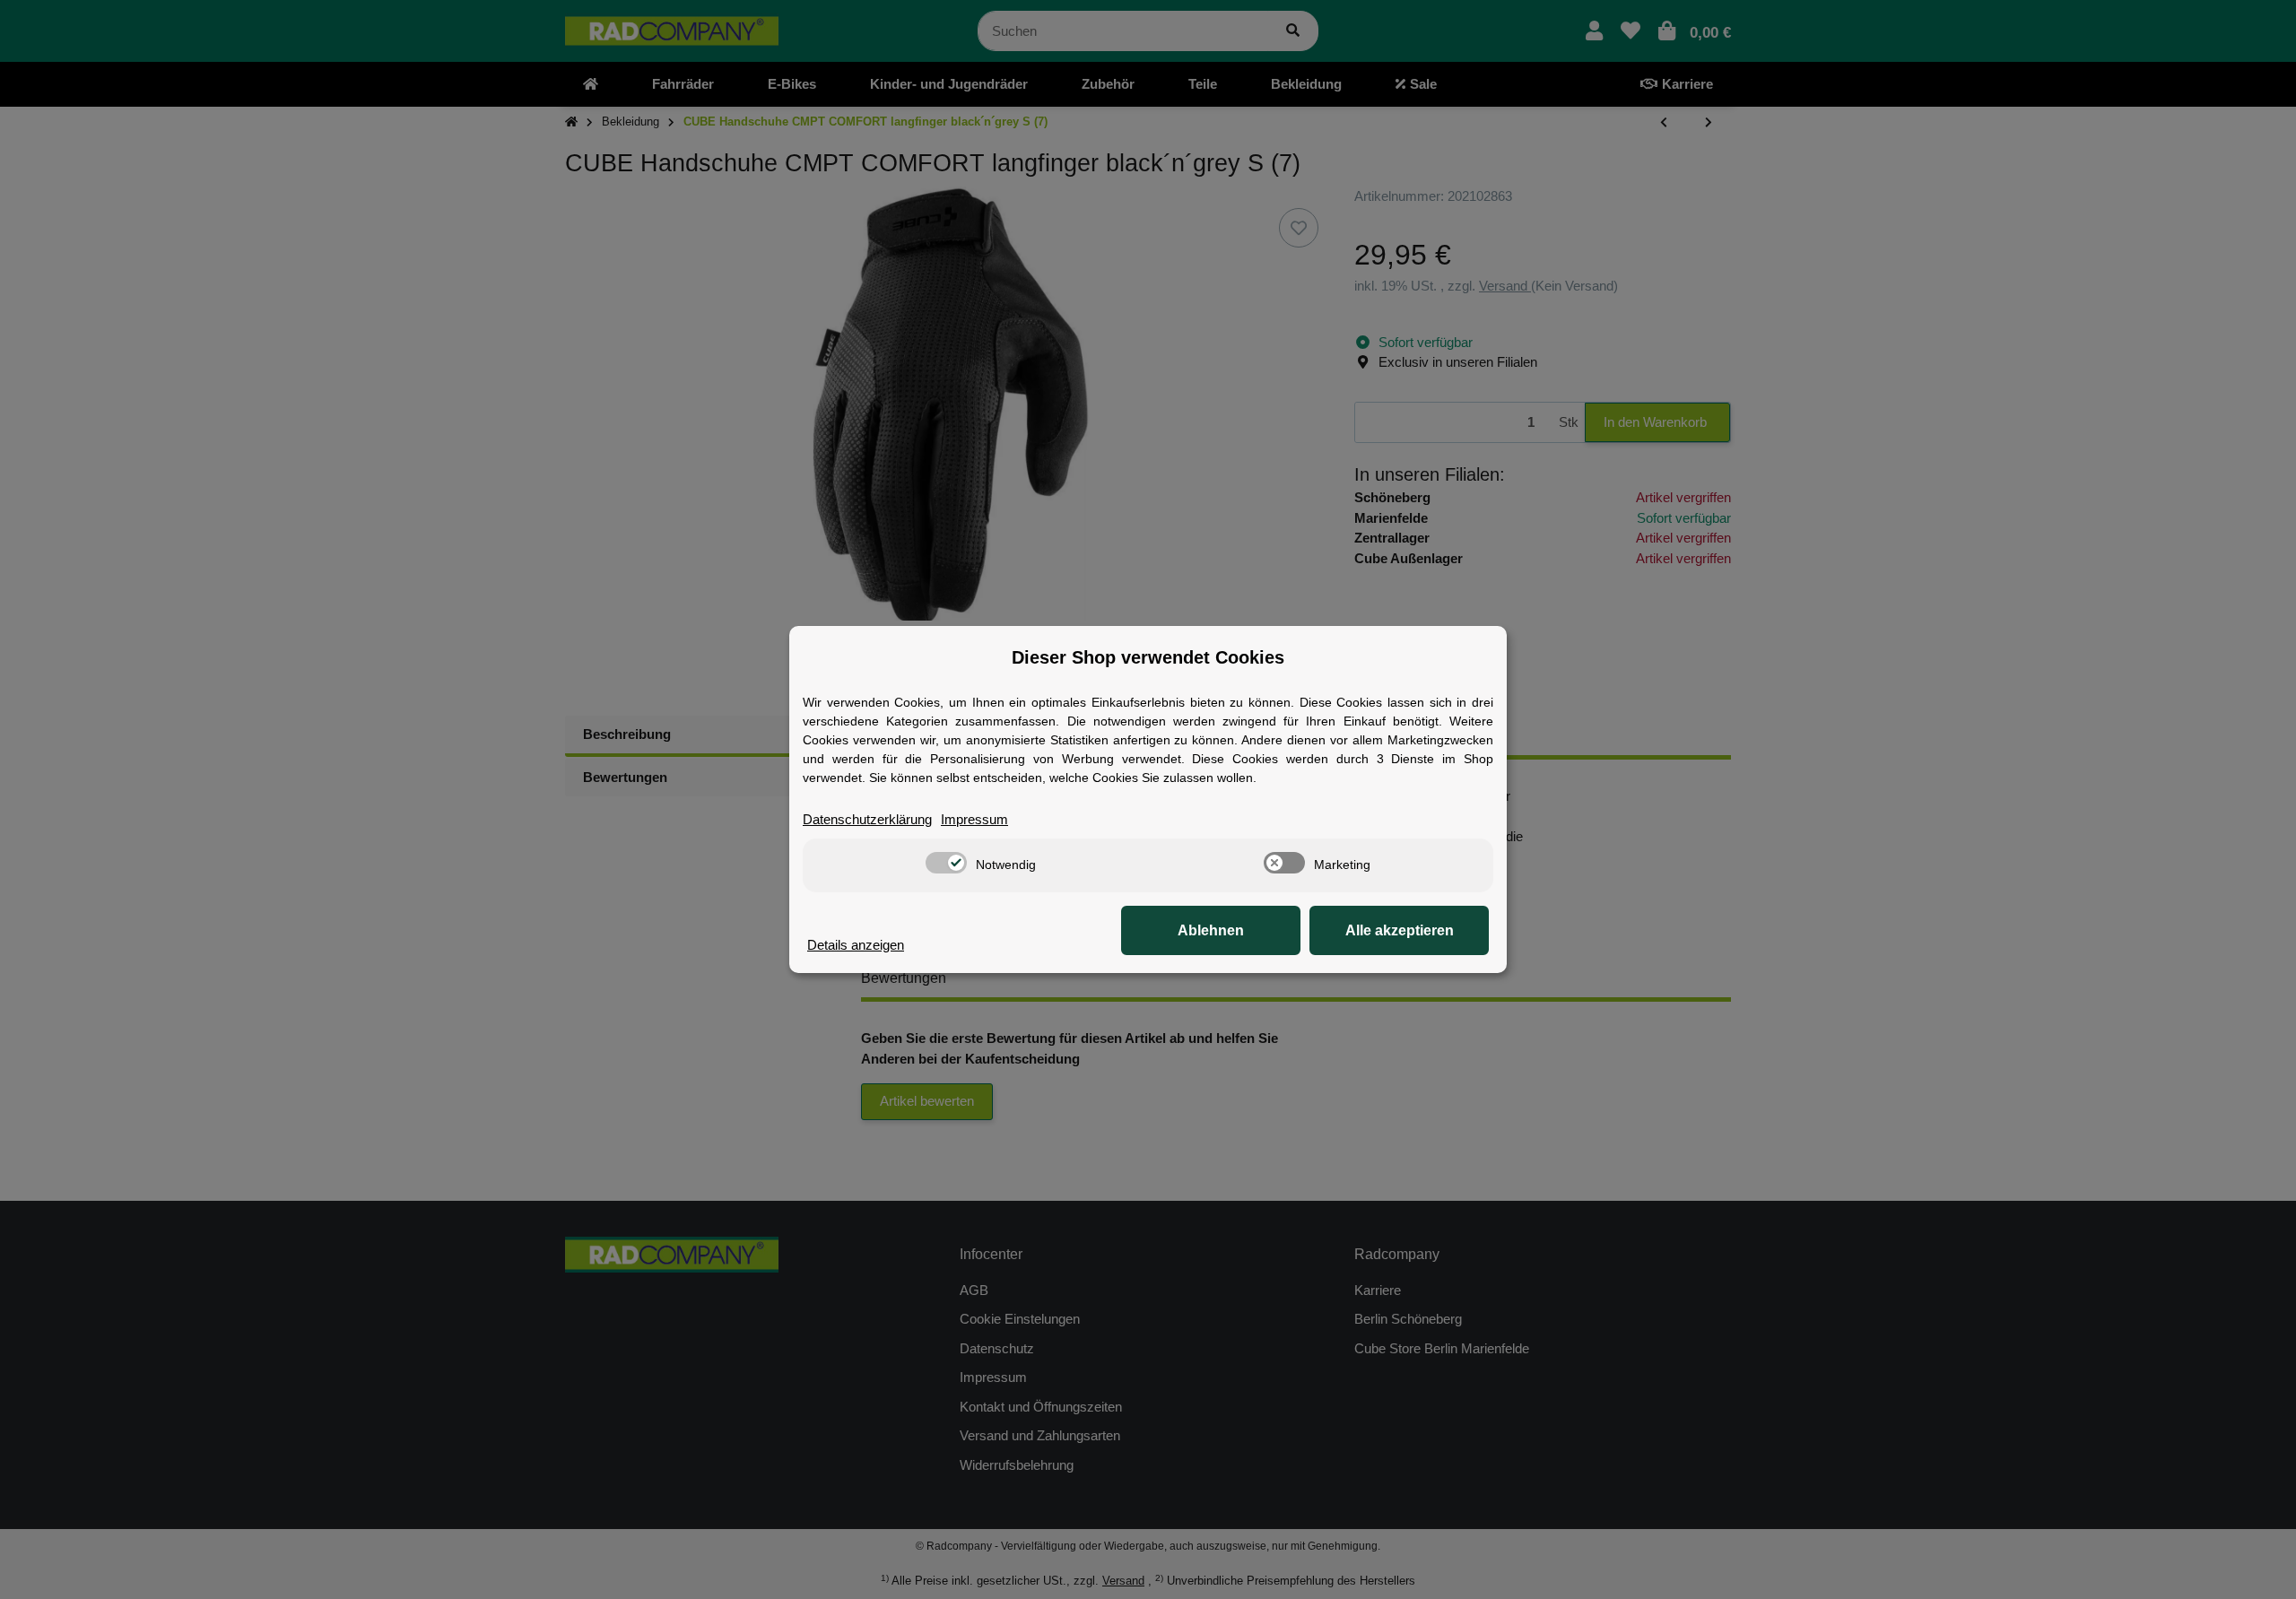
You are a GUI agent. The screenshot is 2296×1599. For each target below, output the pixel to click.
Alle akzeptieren (1400, 930)
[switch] (946, 863)
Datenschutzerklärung (867, 819)
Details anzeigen (856, 945)
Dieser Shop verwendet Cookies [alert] (1148, 657)
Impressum (974, 819)
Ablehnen (1211, 930)
